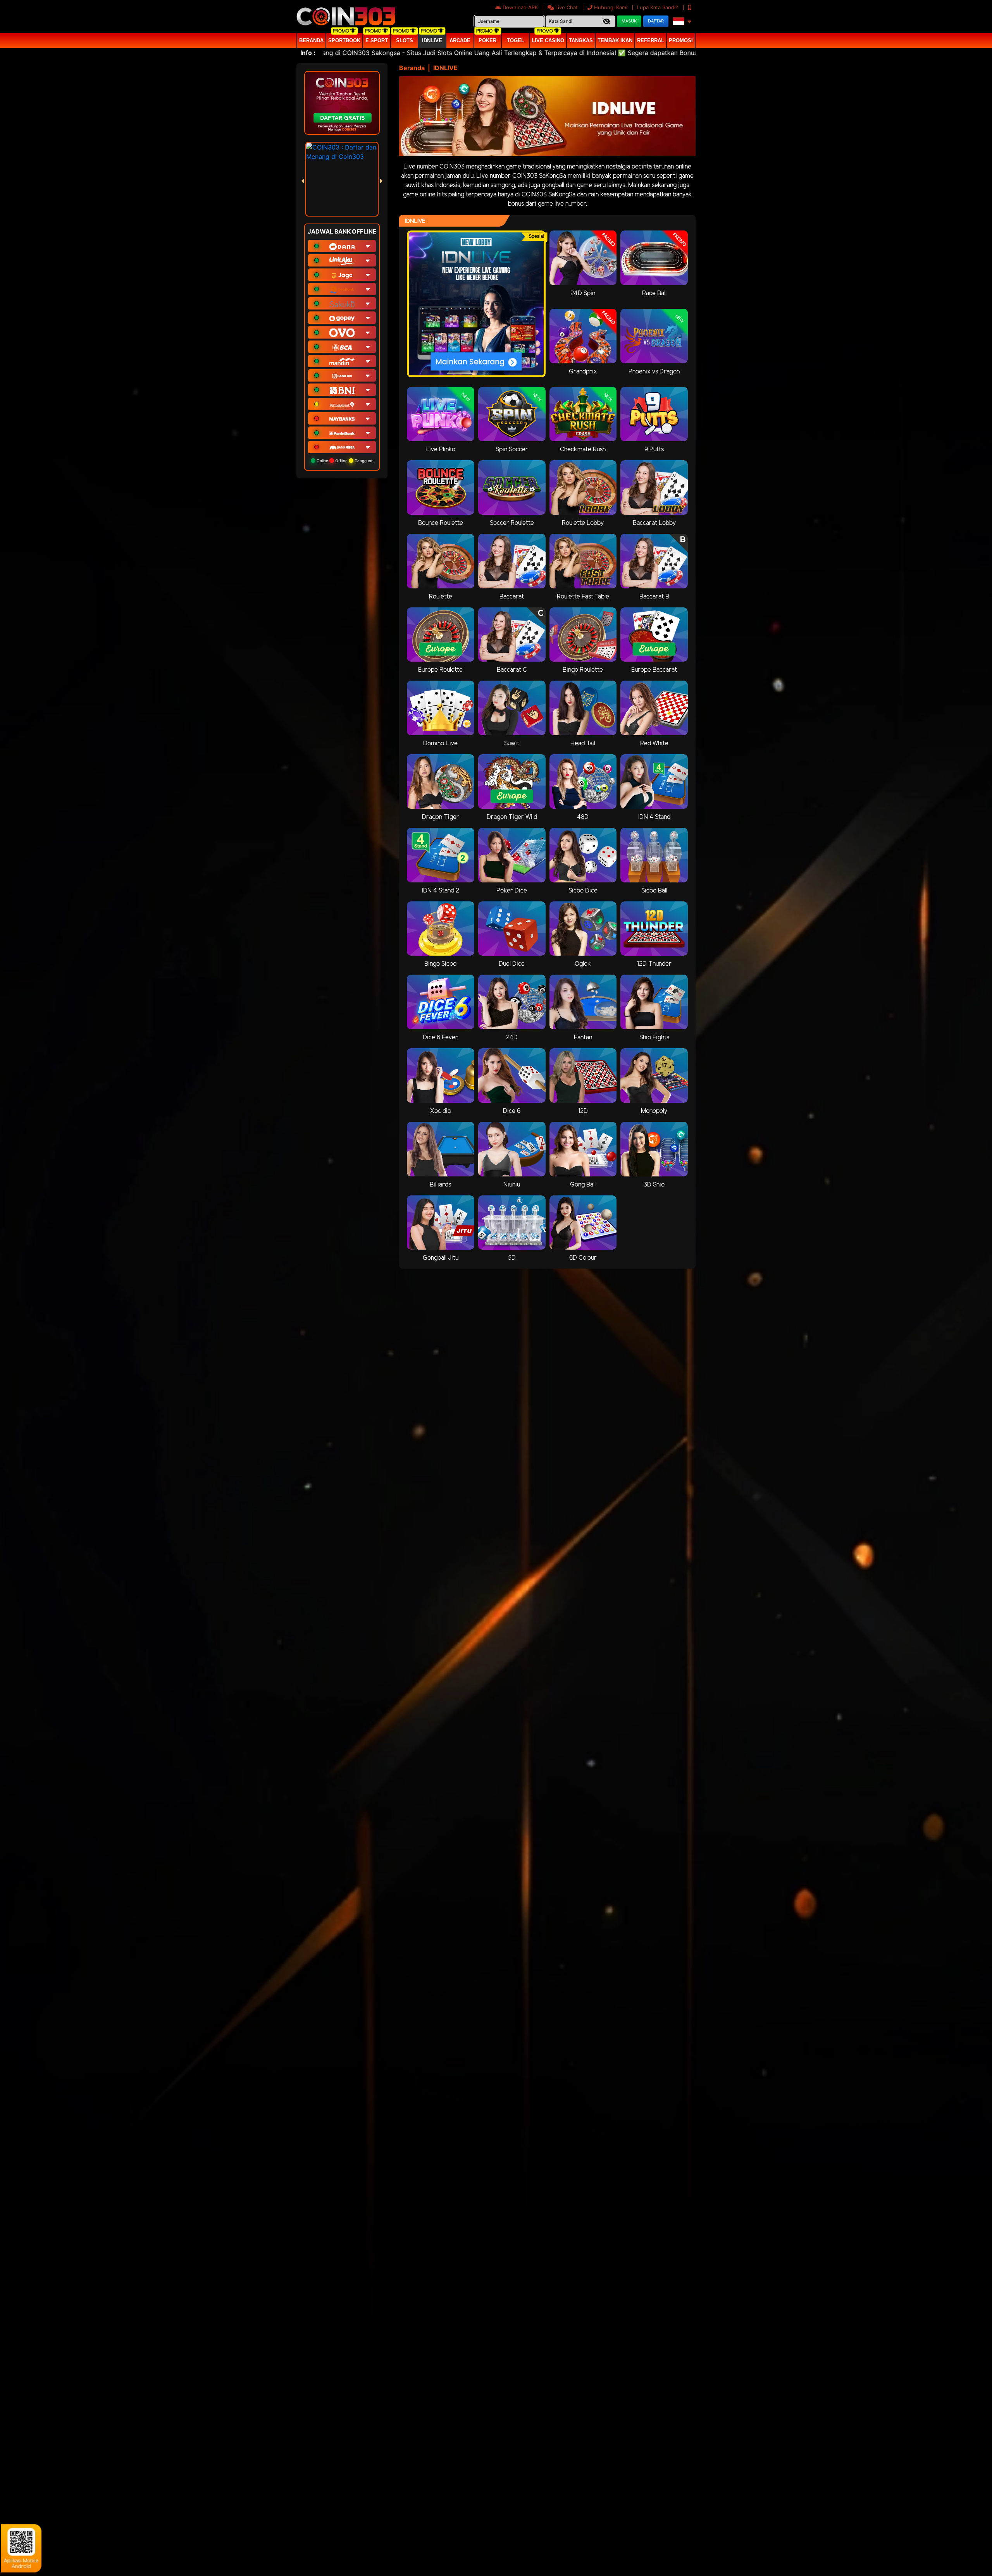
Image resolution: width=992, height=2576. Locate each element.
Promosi (681, 40)
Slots (405, 40)
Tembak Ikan (615, 40)
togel (516, 40)
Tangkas (581, 40)
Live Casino (548, 40)
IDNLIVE (432, 40)
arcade (460, 40)
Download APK (520, 7)
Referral (651, 40)
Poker (487, 40)
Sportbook (344, 40)
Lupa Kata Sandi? (658, 7)
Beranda (311, 40)
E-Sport (377, 40)
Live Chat (566, 7)
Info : (308, 53)
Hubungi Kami (611, 7)
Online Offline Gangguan (344, 461)
